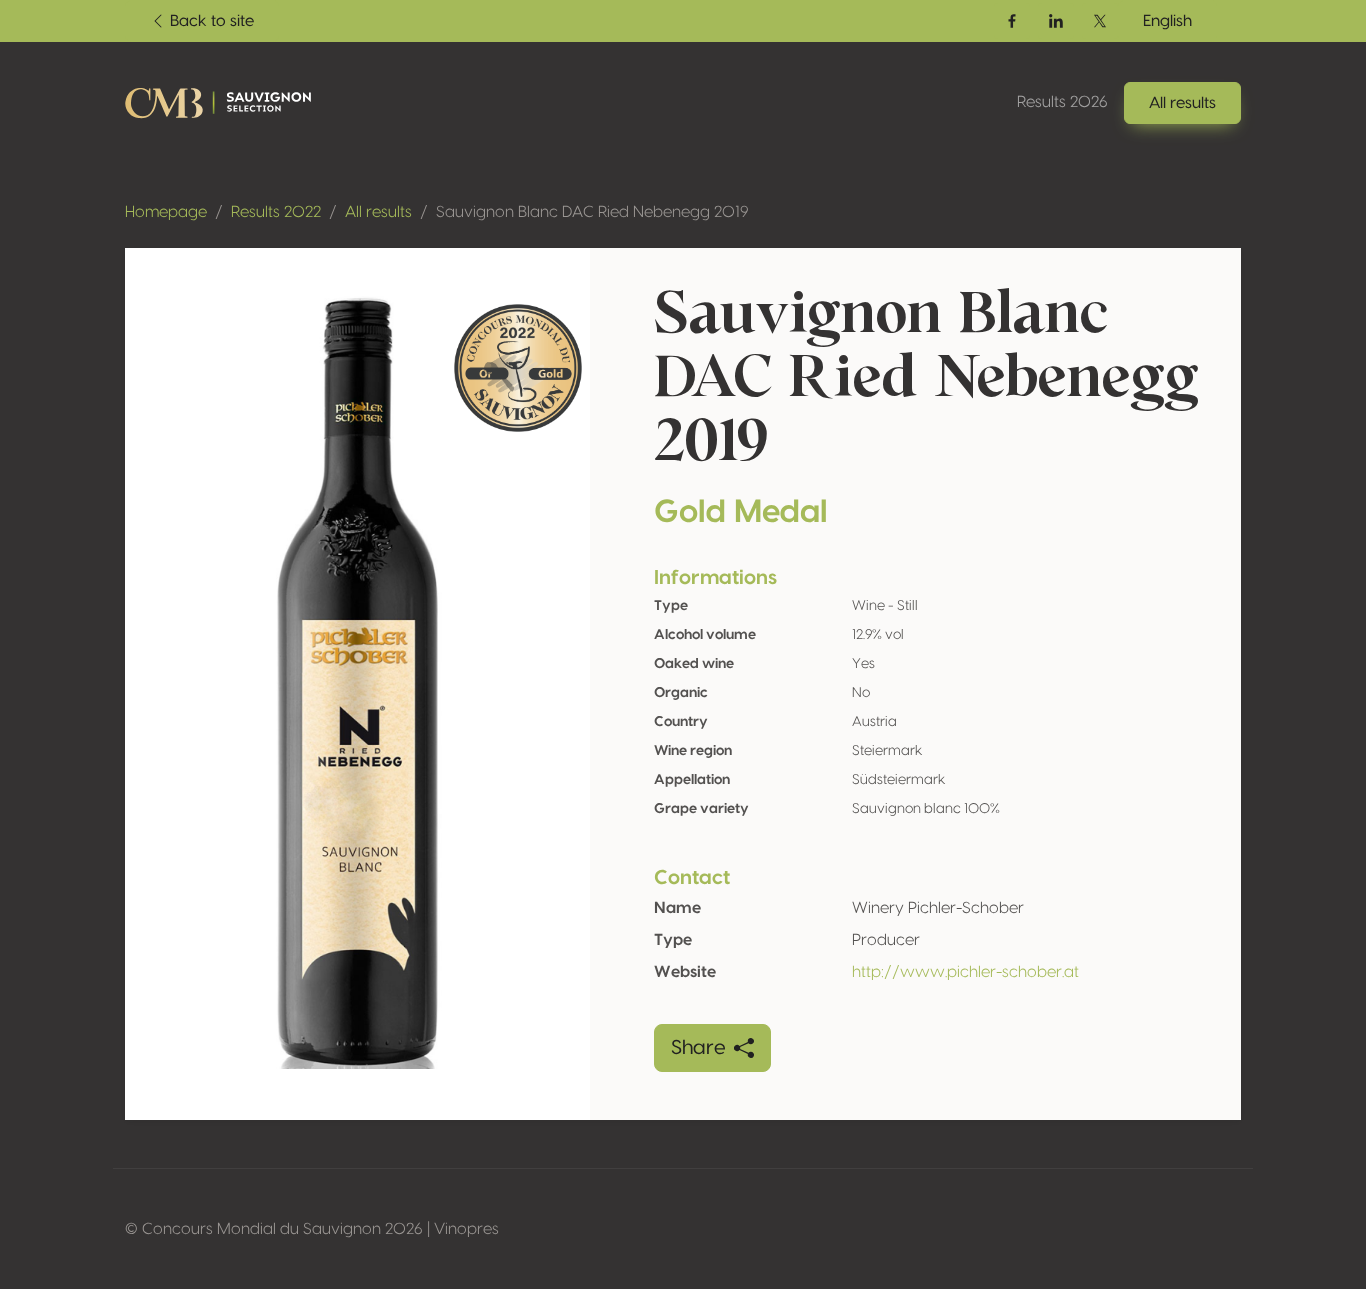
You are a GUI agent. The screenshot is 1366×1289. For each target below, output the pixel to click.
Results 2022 (276, 212)
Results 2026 (1062, 102)
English (1167, 21)
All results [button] (1182, 103)
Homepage (166, 212)
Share (698, 1048)
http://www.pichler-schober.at (965, 972)
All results (378, 212)
